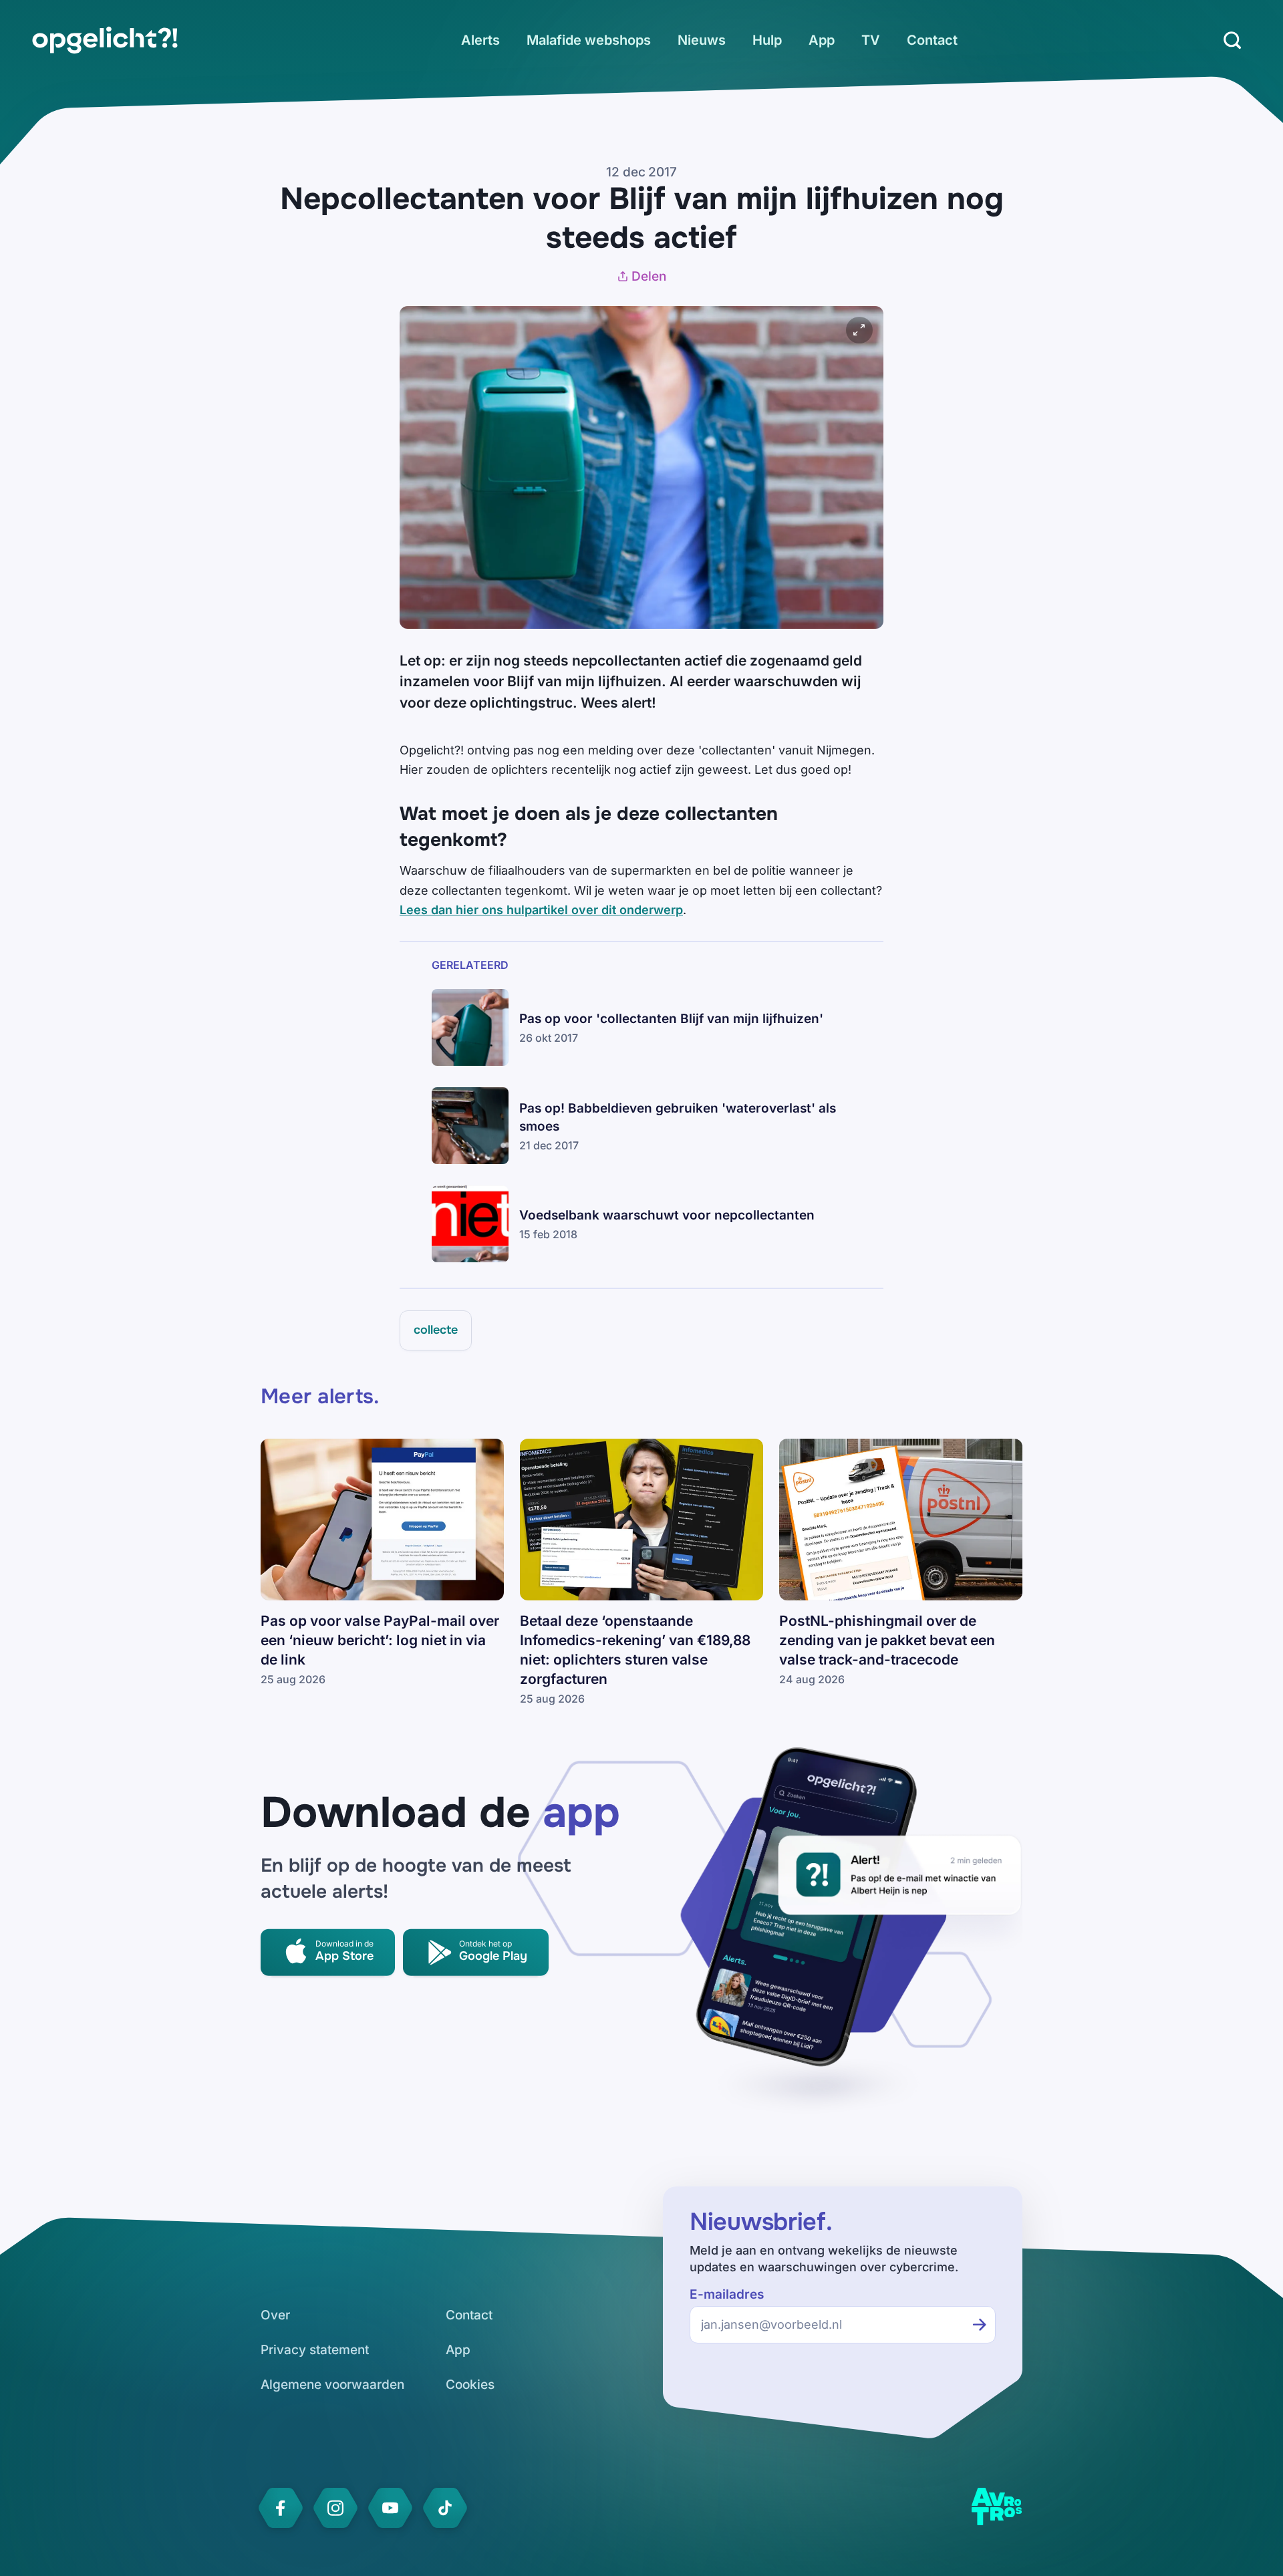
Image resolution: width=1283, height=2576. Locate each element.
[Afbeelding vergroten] (859, 330)
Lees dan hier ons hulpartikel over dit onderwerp (541, 910)
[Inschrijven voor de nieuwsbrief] (980, 2325)
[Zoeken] (1232, 40)
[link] (105, 40)
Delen (649, 276)
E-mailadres (727, 2294)
